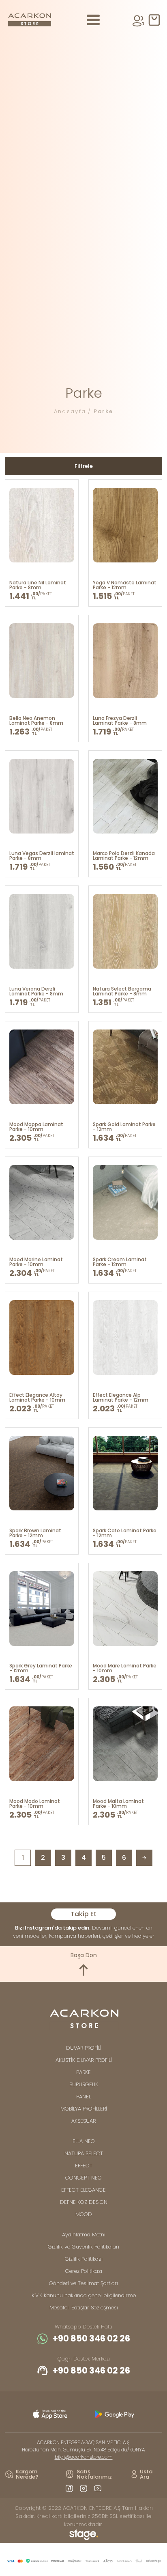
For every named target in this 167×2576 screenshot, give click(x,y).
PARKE (83, 2072)
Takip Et (83, 1914)
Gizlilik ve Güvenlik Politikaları (83, 2247)
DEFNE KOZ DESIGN (84, 2202)
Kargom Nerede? (27, 2474)
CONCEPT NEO (83, 2178)
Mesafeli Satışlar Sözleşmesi (84, 2308)
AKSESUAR (83, 2121)
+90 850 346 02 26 (91, 2339)
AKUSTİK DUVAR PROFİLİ (84, 2060)
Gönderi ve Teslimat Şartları (83, 2283)
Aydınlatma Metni (84, 2235)
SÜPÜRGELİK (84, 2084)
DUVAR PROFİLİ (84, 2048)
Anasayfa (70, 411)
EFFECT (84, 2166)
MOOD (84, 2214)
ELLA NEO (84, 2141)
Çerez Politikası (84, 2271)
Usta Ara (146, 2474)
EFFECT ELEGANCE (83, 2190)
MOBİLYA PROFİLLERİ (84, 2109)
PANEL (83, 2097)
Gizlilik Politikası (84, 2259)
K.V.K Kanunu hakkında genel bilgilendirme (84, 2295)
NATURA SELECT (84, 2153)
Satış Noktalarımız (94, 2474)
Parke (104, 411)
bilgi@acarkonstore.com (84, 2457)
